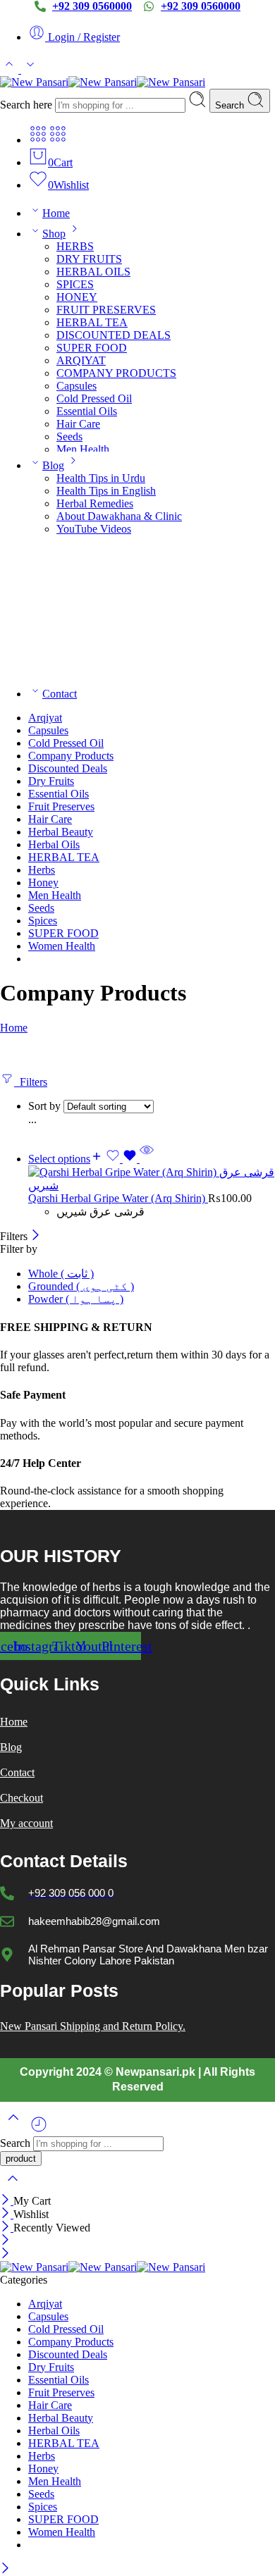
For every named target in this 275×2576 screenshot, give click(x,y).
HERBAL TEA (92, 322)
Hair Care (78, 424)
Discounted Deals (68, 768)
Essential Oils (87, 411)
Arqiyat (45, 718)
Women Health (62, 946)
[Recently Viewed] (39, 2130)
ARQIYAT (81, 360)
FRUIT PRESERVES (106, 310)
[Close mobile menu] (5, 2254)
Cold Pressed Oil (94, 398)
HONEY (77, 297)
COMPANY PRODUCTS (116, 373)
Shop (54, 234)
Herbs (42, 870)
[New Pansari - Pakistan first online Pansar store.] (103, 82)
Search (231, 105)
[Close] (36, 1236)
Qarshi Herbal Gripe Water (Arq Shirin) (118, 1198)
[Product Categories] (38, 140)
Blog (53, 465)
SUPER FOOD (92, 348)
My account (26, 1823)
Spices (43, 921)
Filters (31, 1082)
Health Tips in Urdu (101, 478)
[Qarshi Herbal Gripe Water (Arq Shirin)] (152, 1179)
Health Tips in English (106, 491)
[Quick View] (147, 1159)
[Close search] (13, 2187)
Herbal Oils (54, 844)
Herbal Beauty (61, 832)
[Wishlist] (123, 1159)
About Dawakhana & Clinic (119, 516)
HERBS (75, 246)
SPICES (75, 284)
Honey (43, 883)
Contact (60, 694)
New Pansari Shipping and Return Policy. (93, 2026)
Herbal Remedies (95, 503)
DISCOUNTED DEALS (114, 335)
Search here (28, 105)
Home (56, 213)
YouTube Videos (94, 529)
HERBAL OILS (93, 272)
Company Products (71, 756)
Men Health (83, 449)
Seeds (69, 436)
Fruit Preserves (61, 806)
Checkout (22, 1798)
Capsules (77, 386)
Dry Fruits (51, 781)
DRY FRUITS (89, 259)
